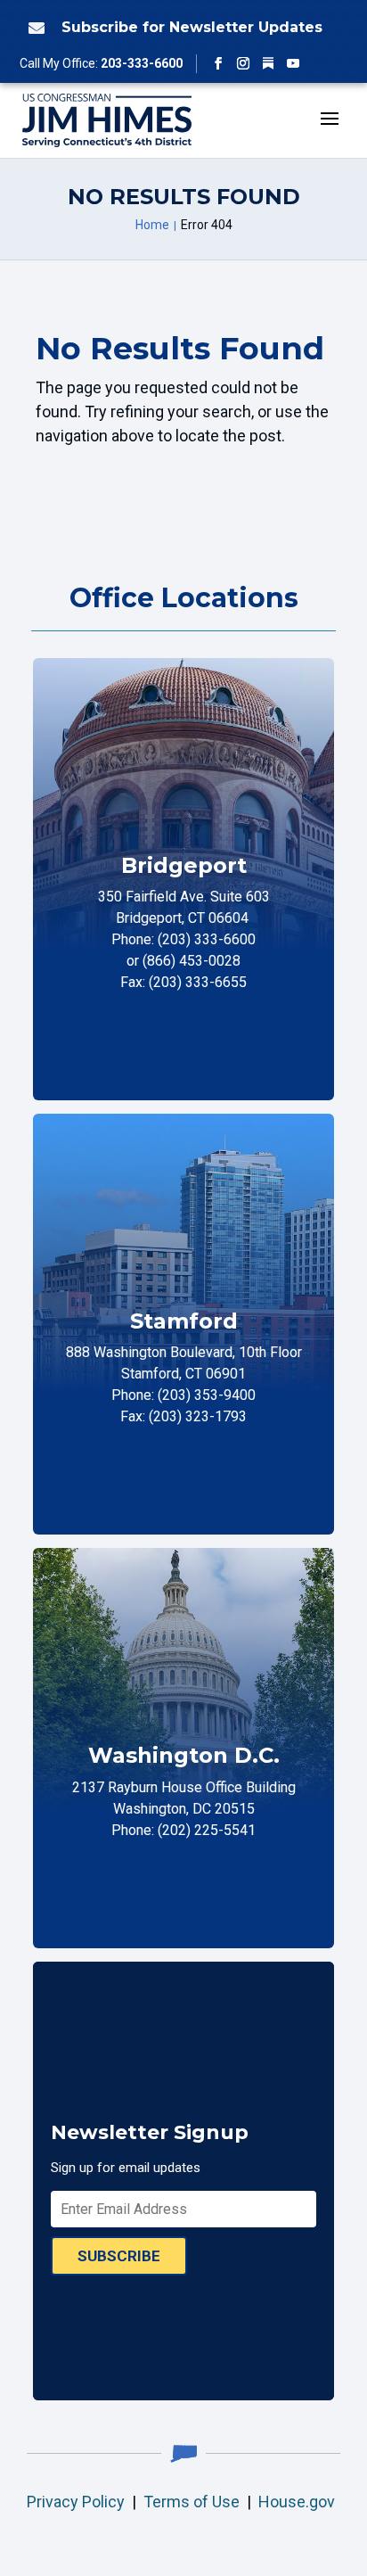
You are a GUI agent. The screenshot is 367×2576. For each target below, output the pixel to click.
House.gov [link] (297, 2502)
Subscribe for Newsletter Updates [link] (192, 27)
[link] (34, 28)
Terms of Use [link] (192, 2502)
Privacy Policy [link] (76, 2502)
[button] (218, 63)
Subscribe (119, 2256)
